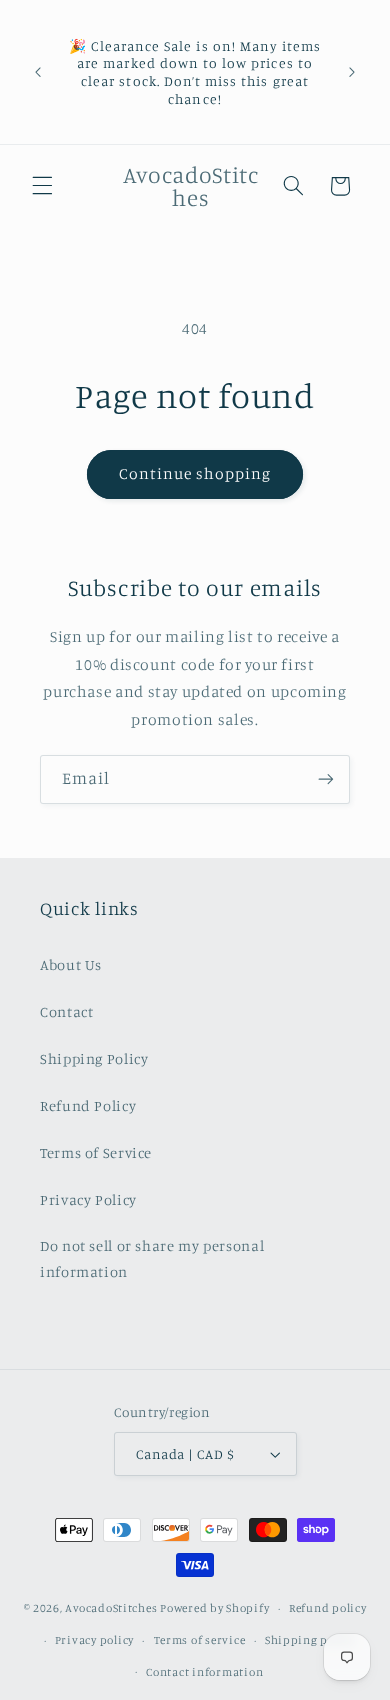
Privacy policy (94, 1640)
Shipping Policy (94, 1058)
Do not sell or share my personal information (152, 1258)
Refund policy (328, 1608)
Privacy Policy (88, 1199)
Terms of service (200, 1640)
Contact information (204, 1672)
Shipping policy (310, 1640)
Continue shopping (195, 473)
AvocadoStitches (111, 1608)
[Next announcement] (352, 72)
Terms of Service (96, 1152)
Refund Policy (88, 1105)
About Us (71, 964)
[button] (42, 186)
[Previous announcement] (38, 72)
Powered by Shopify (214, 1608)
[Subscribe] (326, 779)
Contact (66, 1011)
